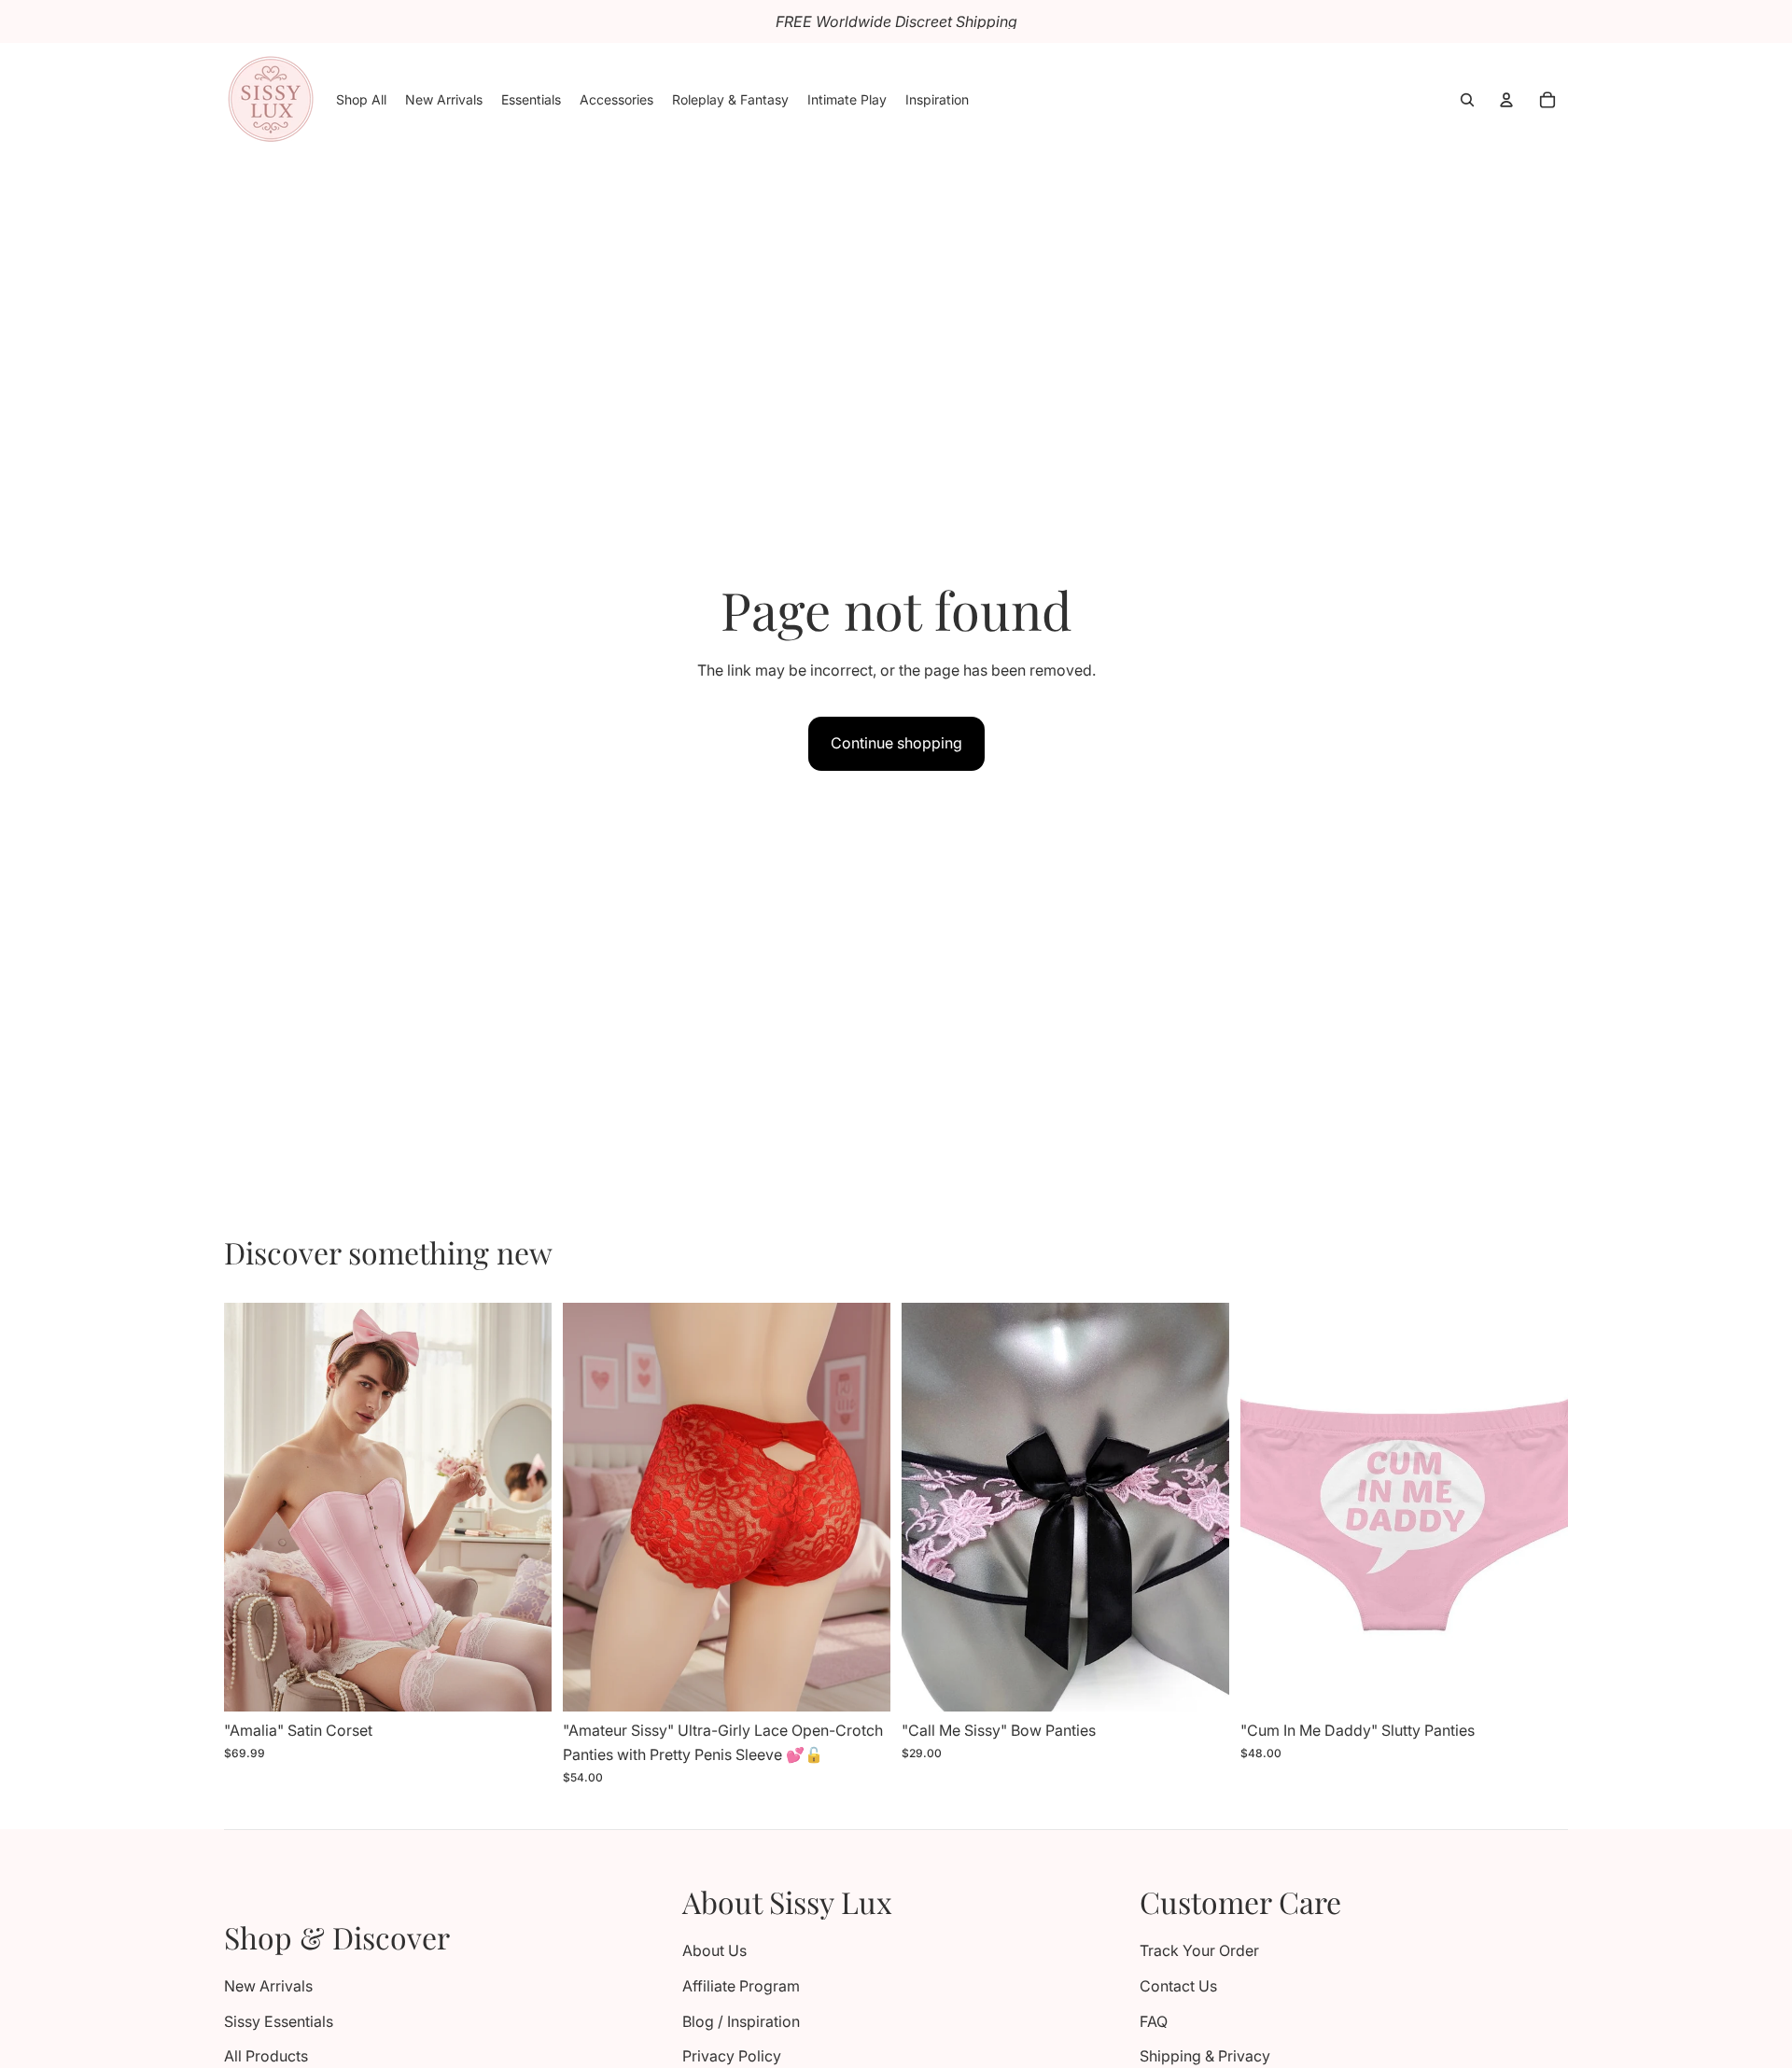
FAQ (1154, 2021)
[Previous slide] (252, 1507)
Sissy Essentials (279, 2021)
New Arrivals (268, 1986)
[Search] (1467, 100)
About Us (714, 1950)
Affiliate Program (741, 1986)
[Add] (1200, 1684)
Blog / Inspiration (741, 2021)
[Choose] (523, 1684)
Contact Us (1178, 1986)
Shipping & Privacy (1205, 2056)
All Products (266, 2056)
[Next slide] (524, 1507)
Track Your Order (1199, 1950)
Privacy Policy (732, 2056)
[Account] (1506, 100)
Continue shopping (896, 743)
